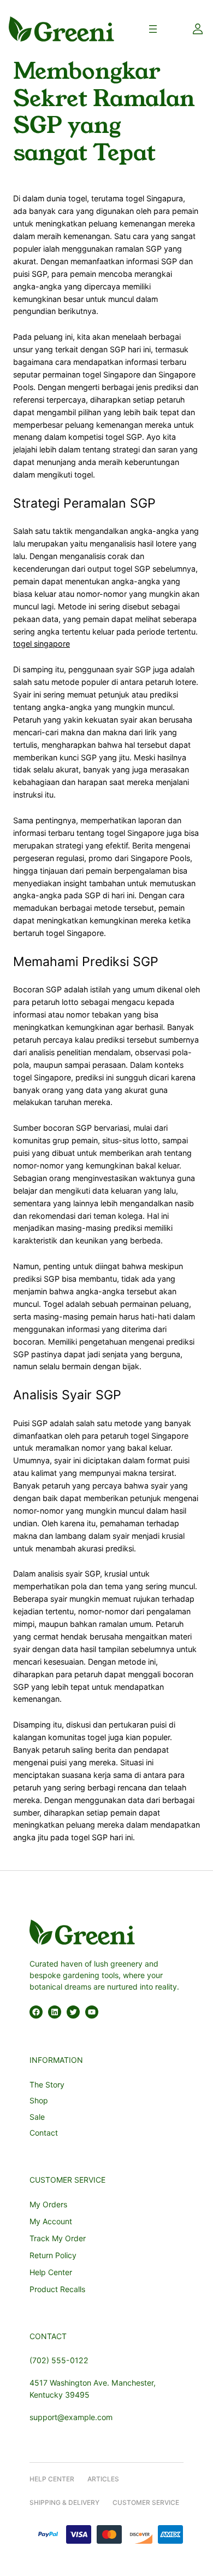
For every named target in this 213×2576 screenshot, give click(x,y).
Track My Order (58, 2238)
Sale (37, 2117)
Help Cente (50, 2479)
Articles (103, 2479)
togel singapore (42, 644)
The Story (47, 2084)
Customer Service (146, 2502)
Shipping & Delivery (64, 2502)
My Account (51, 2221)
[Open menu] (153, 29)
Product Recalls (57, 2289)
